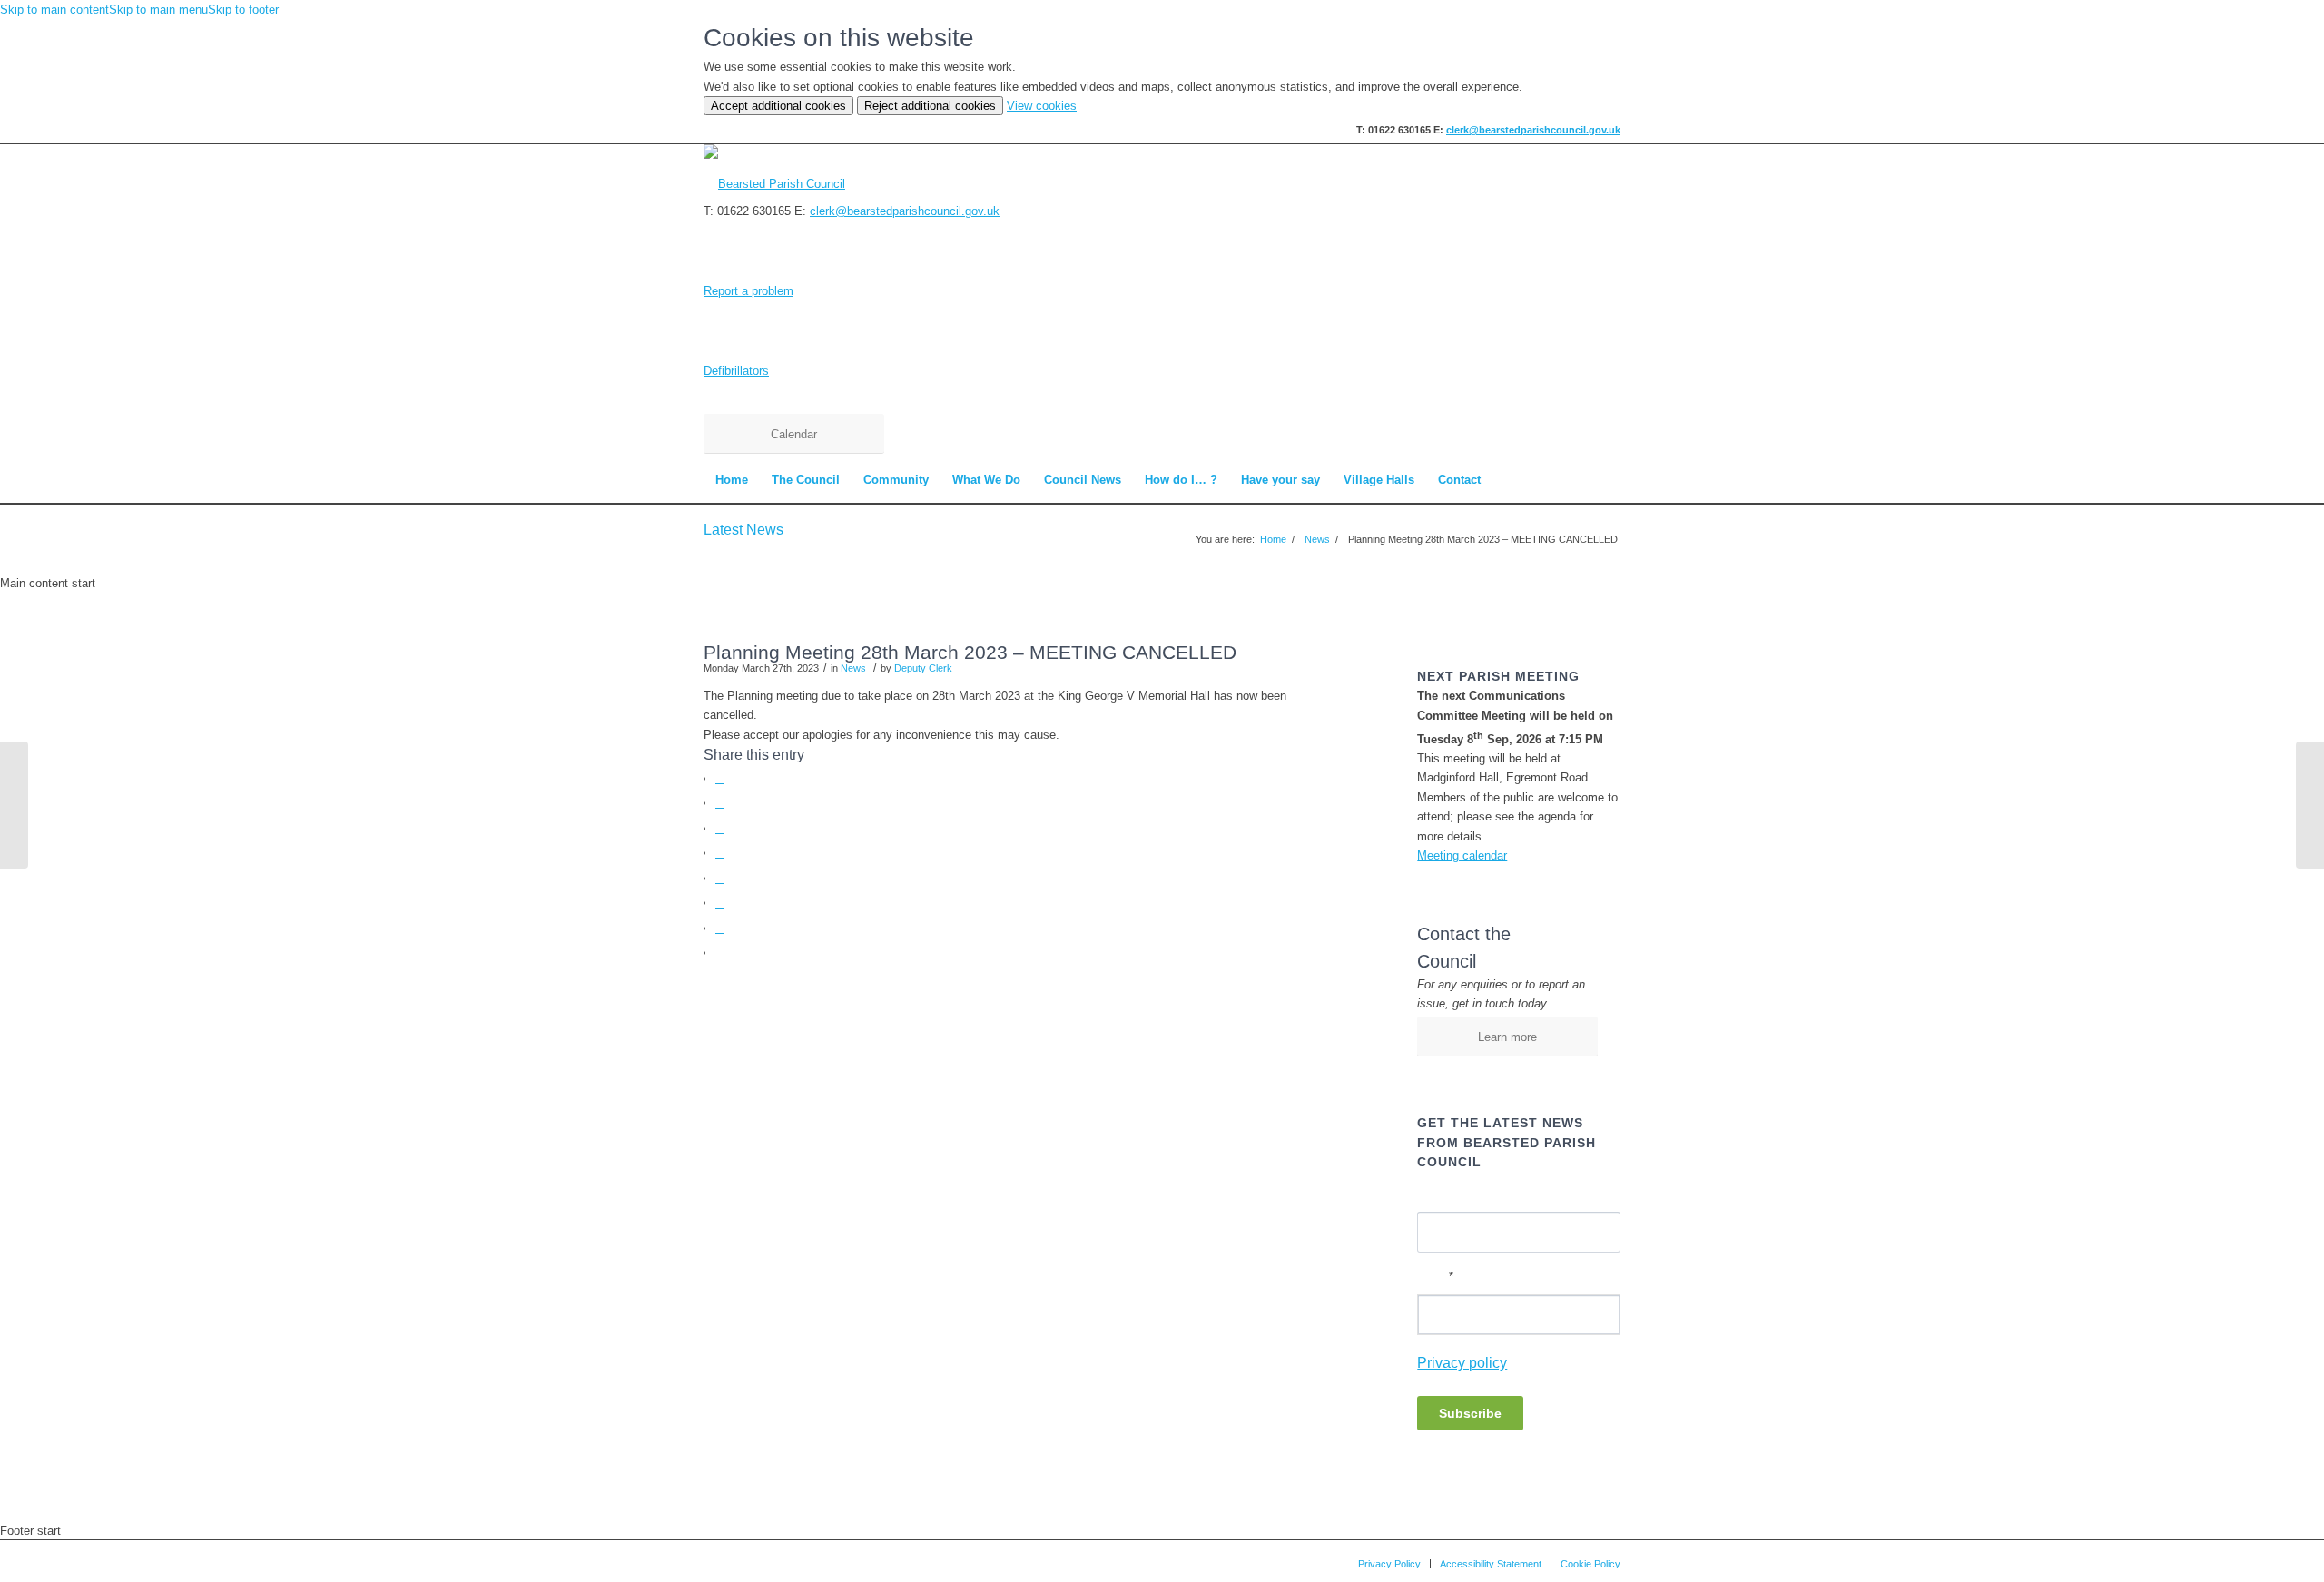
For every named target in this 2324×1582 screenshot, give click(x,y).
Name (1433, 1194)
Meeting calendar (1462, 855)
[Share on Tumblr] (720, 903)
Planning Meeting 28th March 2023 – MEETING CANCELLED (970, 652)
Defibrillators (736, 371)
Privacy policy (1462, 1363)
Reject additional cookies (930, 106)
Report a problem (748, 291)
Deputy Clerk (923, 668)
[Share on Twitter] (720, 803)
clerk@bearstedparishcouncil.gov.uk (1533, 130)
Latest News (743, 530)
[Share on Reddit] (720, 928)
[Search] (1609, 480)
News (853, 668)
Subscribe (1470, 1413)
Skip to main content (54, 10)
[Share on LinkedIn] (720, 878)
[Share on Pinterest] (720, 853)
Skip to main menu (158, 10)
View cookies (1042, 106)
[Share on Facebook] (720, 778)
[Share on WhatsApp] (720, 828)
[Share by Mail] (720, 953)
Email (1435, 1277)
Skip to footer (243, 10)
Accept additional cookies (778, 106)
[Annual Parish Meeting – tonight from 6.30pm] (14, 805)
